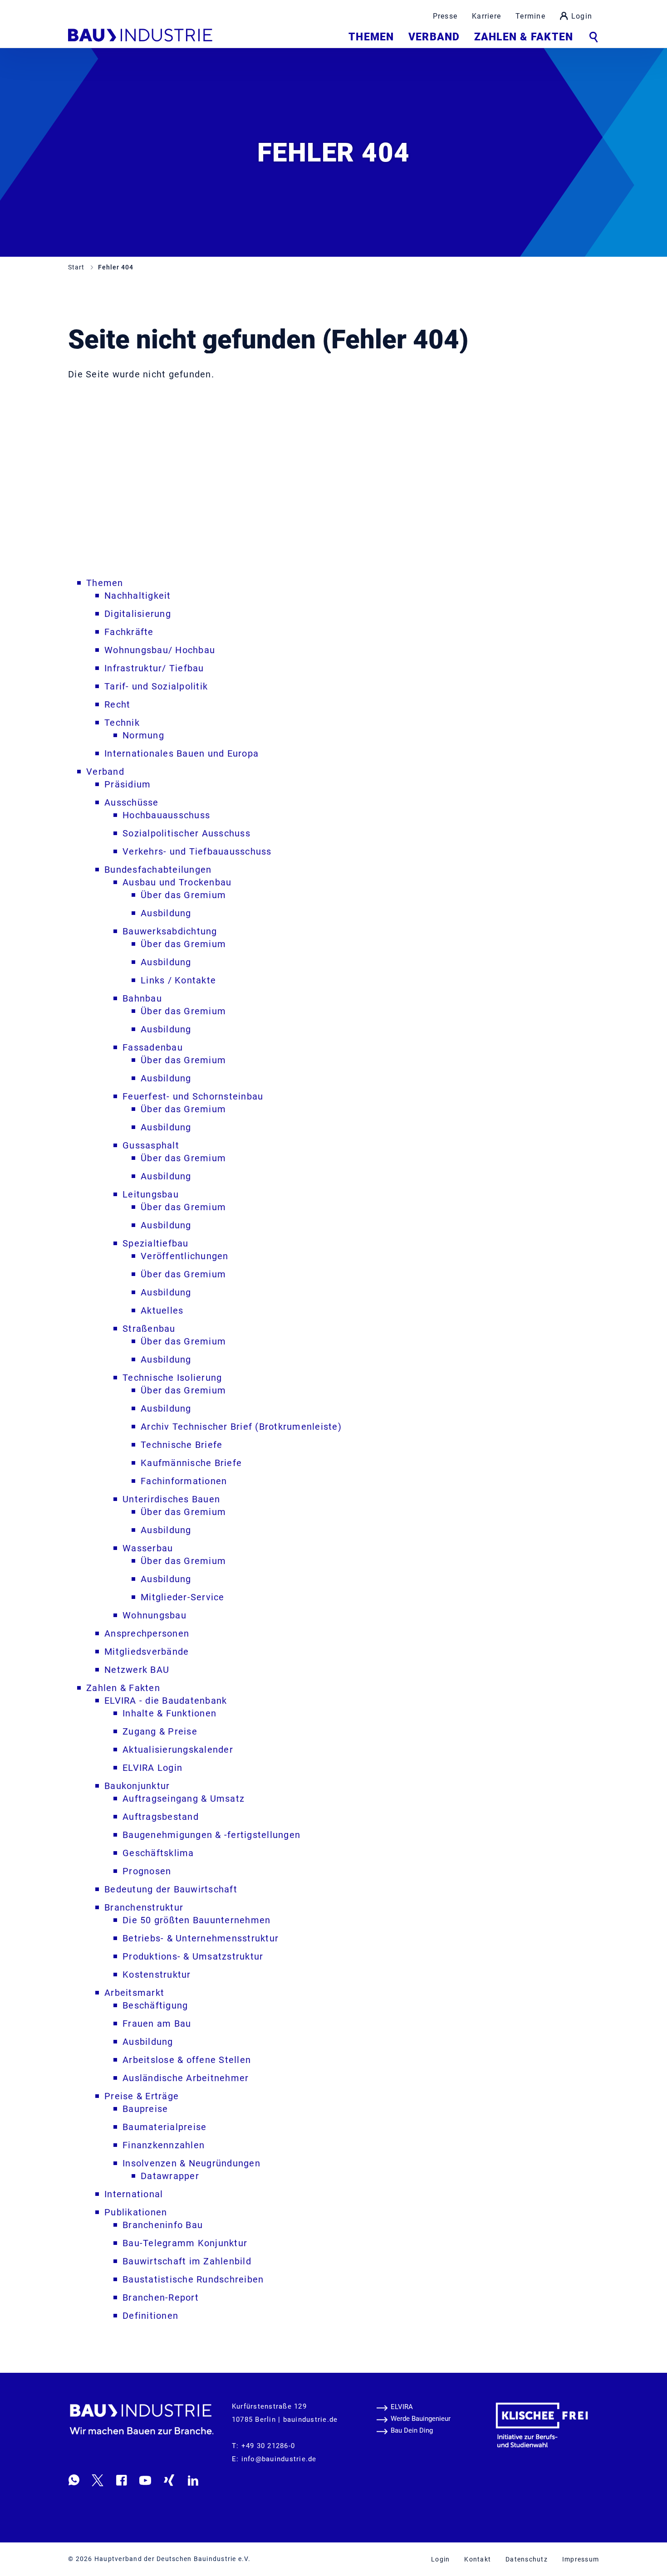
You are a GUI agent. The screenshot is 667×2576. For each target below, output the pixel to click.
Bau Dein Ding (412, 2430)
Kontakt (478, 2559)
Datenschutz (527, 2559)
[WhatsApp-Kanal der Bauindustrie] (74, 2480)
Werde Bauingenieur (421, 2419)
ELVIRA (402, 2407)
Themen (371, 37)
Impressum (581, 2559)
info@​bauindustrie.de (279, 2459)
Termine (530, 16)
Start (77, 267)
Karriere (486, 16)
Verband (434, 37)
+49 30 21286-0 (268, 2446)
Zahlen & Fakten (524, 37)
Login (582, 16)
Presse (445, 16)
